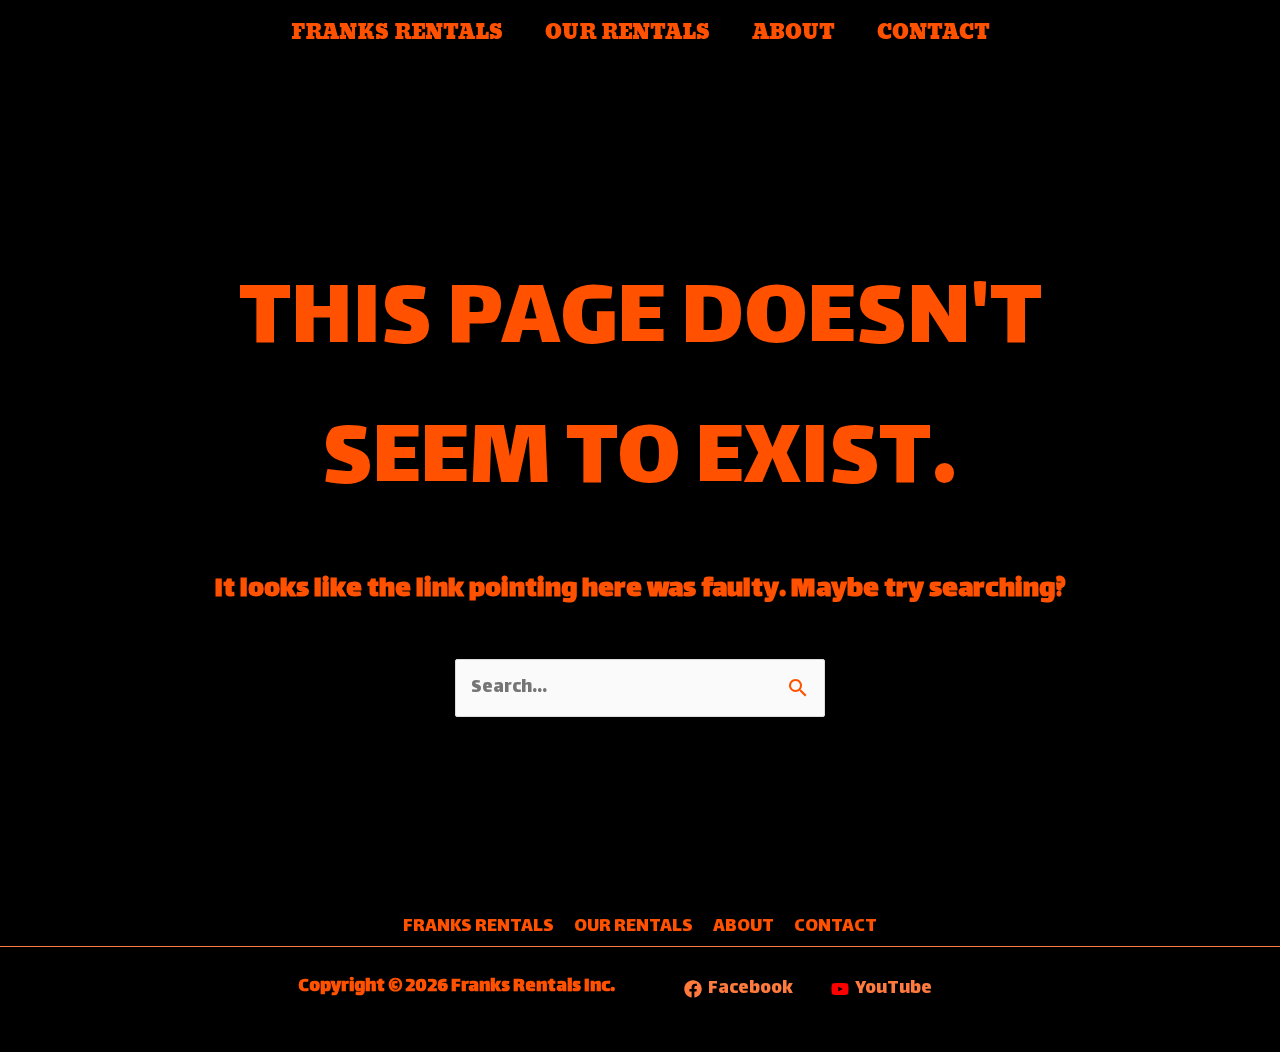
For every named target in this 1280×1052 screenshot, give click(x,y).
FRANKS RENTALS (397, 33)
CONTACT (933, 33)
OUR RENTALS (627, 33)
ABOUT (793, 33)
